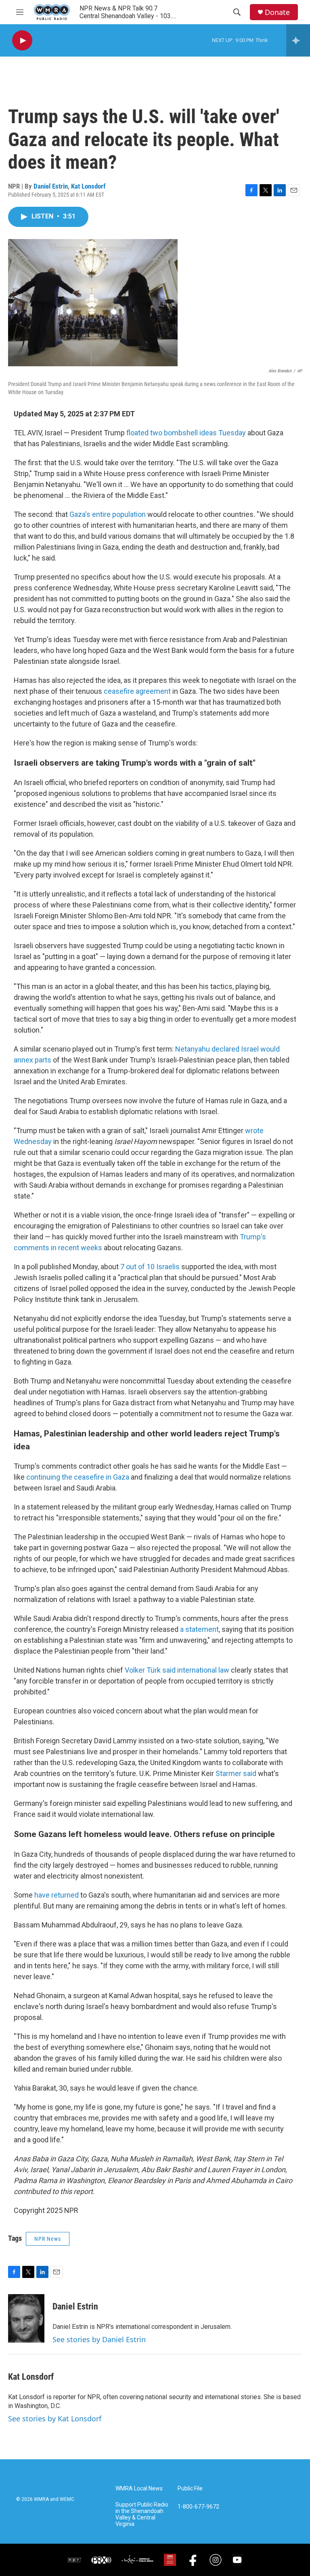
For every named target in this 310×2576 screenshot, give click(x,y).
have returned (57, 1895)
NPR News (48, 2239)
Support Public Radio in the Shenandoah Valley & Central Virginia (142, 2514)
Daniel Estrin (51, 186)
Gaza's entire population (108, 514)
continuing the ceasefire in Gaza (78, 1477)
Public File (190, 2489)
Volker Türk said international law (177, 1670)
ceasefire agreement (137, 691)
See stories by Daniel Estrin (99, 2339)
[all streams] (298, 40)
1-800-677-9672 (198, 2507)
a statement (199, 1629)
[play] (22, 41)
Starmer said (236, 1773)
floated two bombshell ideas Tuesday (186, 433)
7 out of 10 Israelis (150, 1267)
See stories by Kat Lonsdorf (55, 2419)
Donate (277, 12)
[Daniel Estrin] (26, 2318)
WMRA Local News (139, 2489)
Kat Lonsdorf (88, 186)
